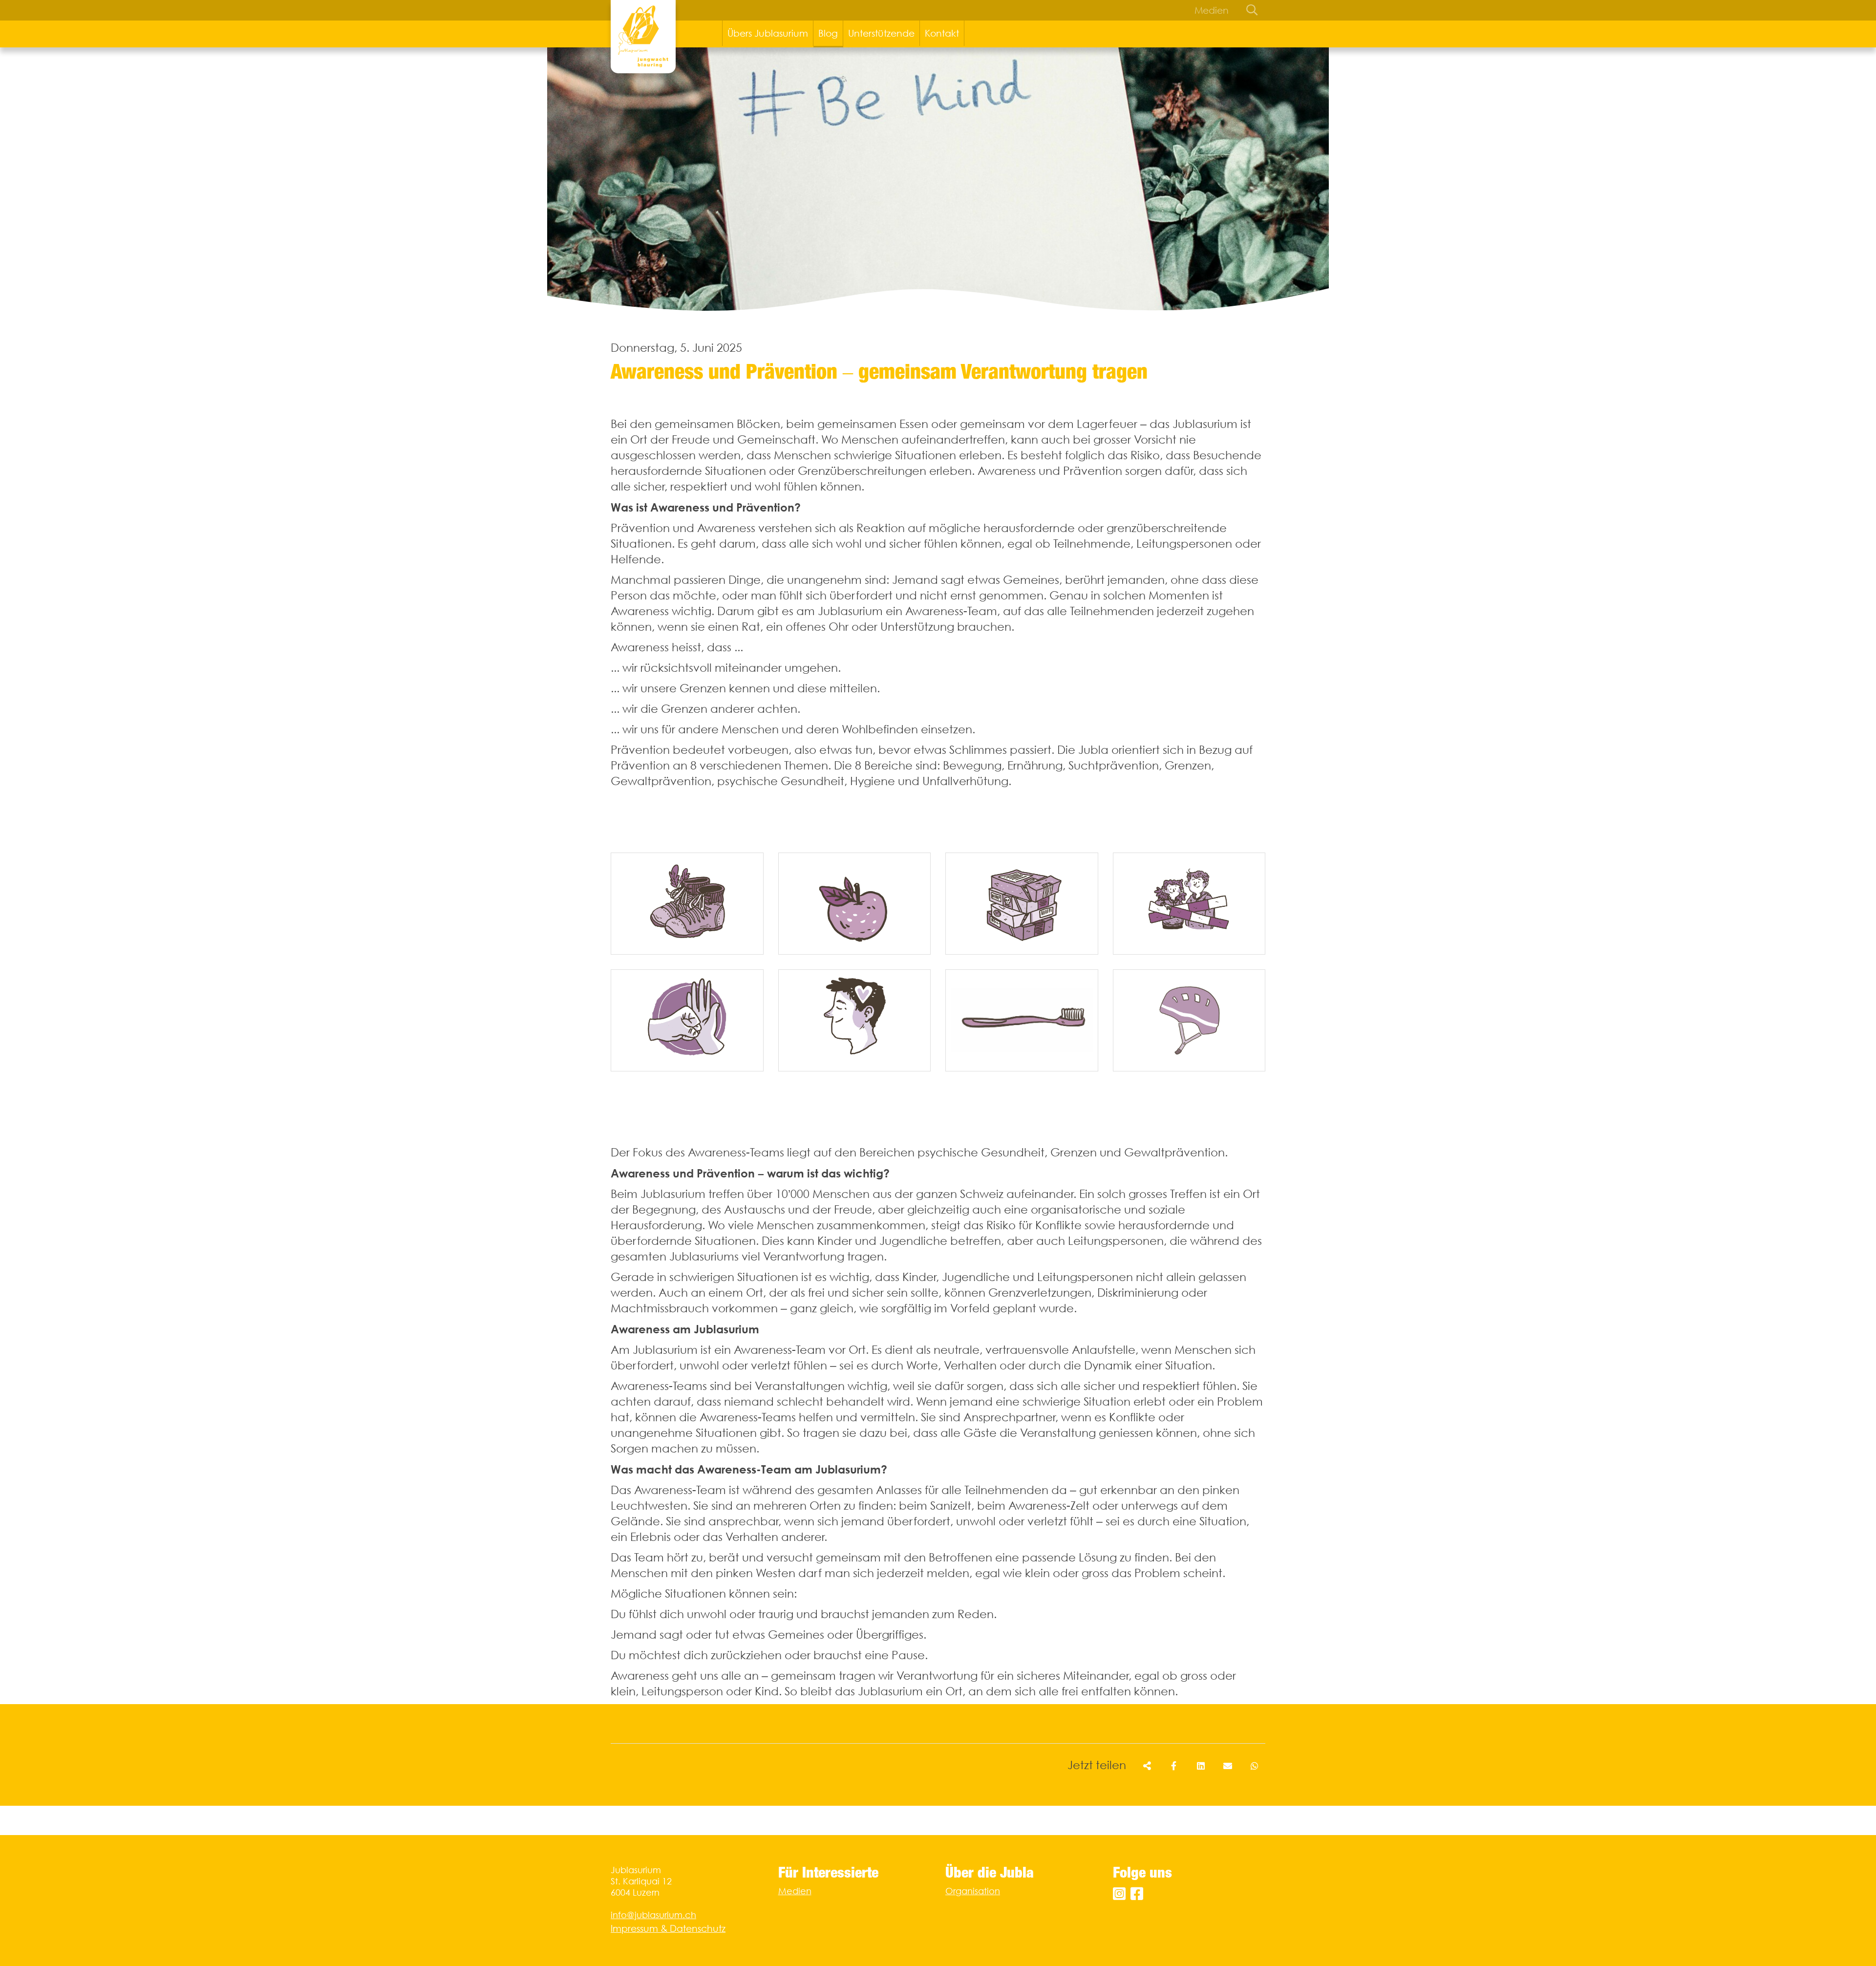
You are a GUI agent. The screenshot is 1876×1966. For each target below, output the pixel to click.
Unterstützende (881, 33)
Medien (1212, 10)
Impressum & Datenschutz (668, 1928)
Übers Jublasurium (768, 33)
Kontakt (942, 33)
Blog (828, 33)
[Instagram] (1119, 1894)
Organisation (973, 1891)
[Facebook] (1137, 1894)
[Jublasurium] (643, 37)
